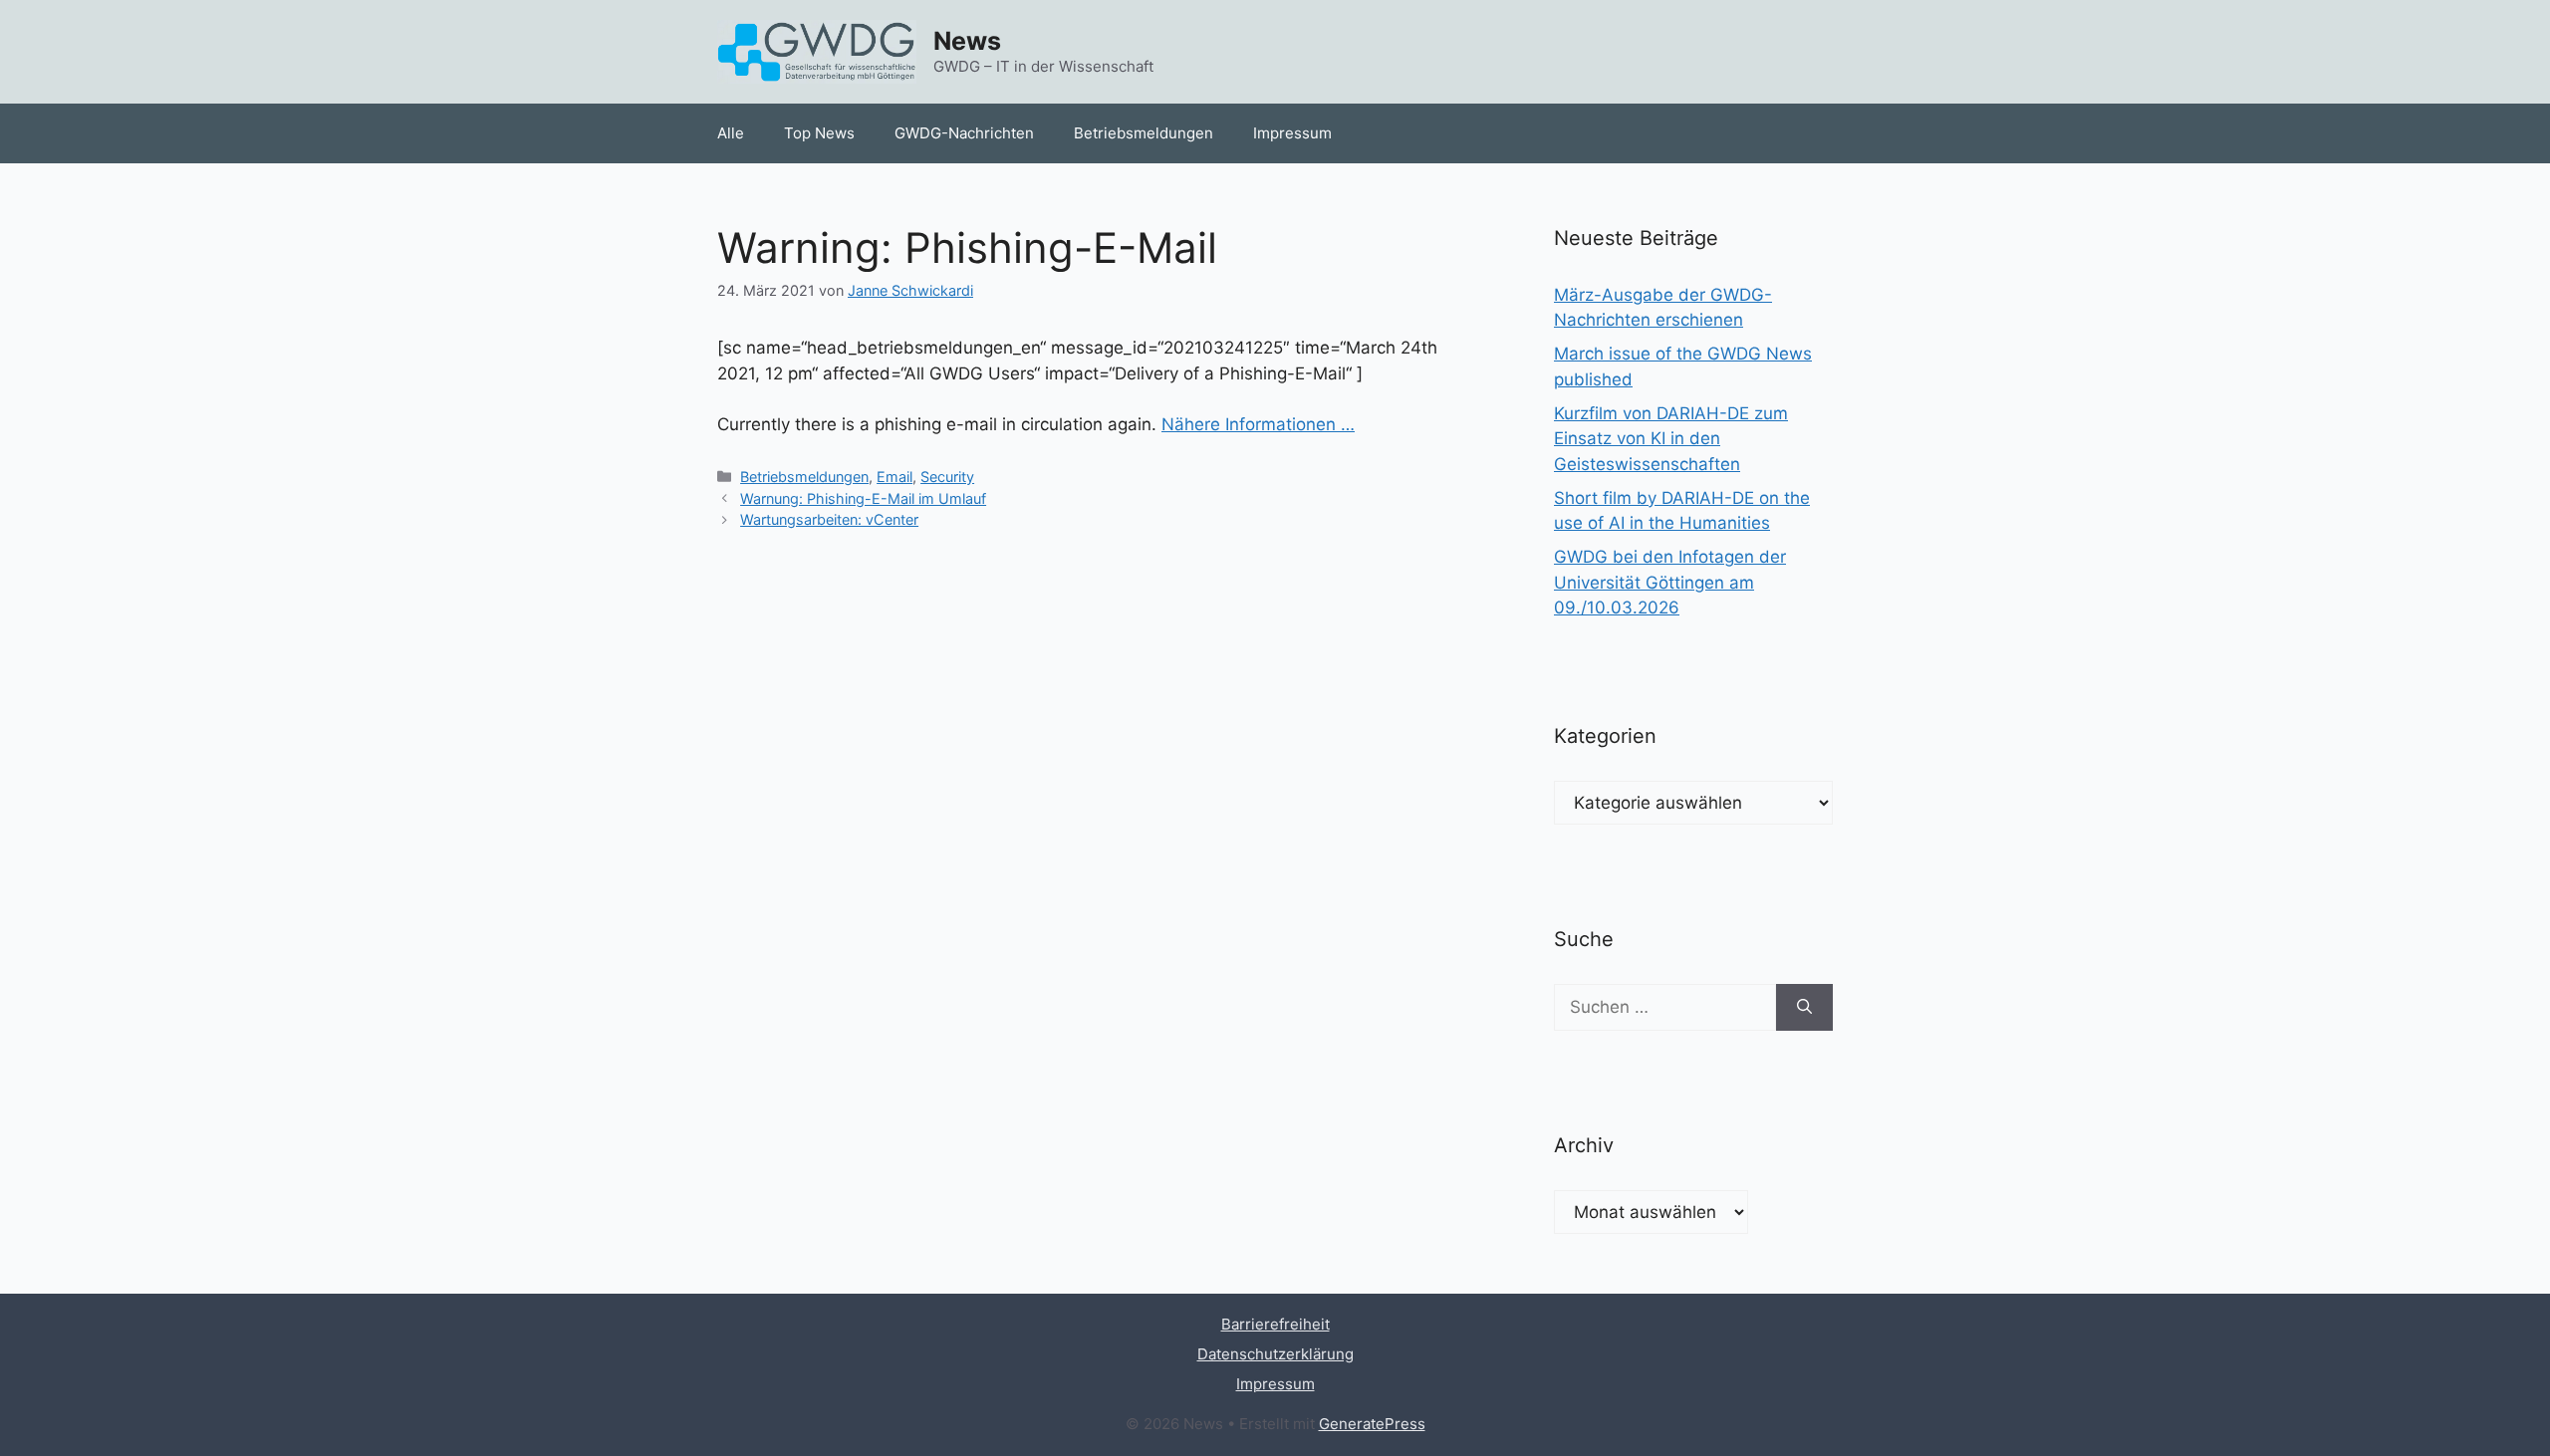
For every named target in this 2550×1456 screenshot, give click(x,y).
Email (894, 477)
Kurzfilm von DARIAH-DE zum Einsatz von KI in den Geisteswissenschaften (1671, 439)
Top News (819, 133)
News (967, 41)
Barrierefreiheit (1275, 1324)
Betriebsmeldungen (1144, 133)
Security (947, 477)
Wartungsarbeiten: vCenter (829, 519)
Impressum (1292, 133)
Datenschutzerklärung (1275, 1354)
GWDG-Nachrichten (964, 133)
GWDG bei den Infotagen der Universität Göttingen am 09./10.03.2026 (1670, 582)
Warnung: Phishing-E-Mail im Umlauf (863, 498)
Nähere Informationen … (1258, 424)
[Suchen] (1804, 1008)
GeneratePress (1372, 1424)
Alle (731, 133)
